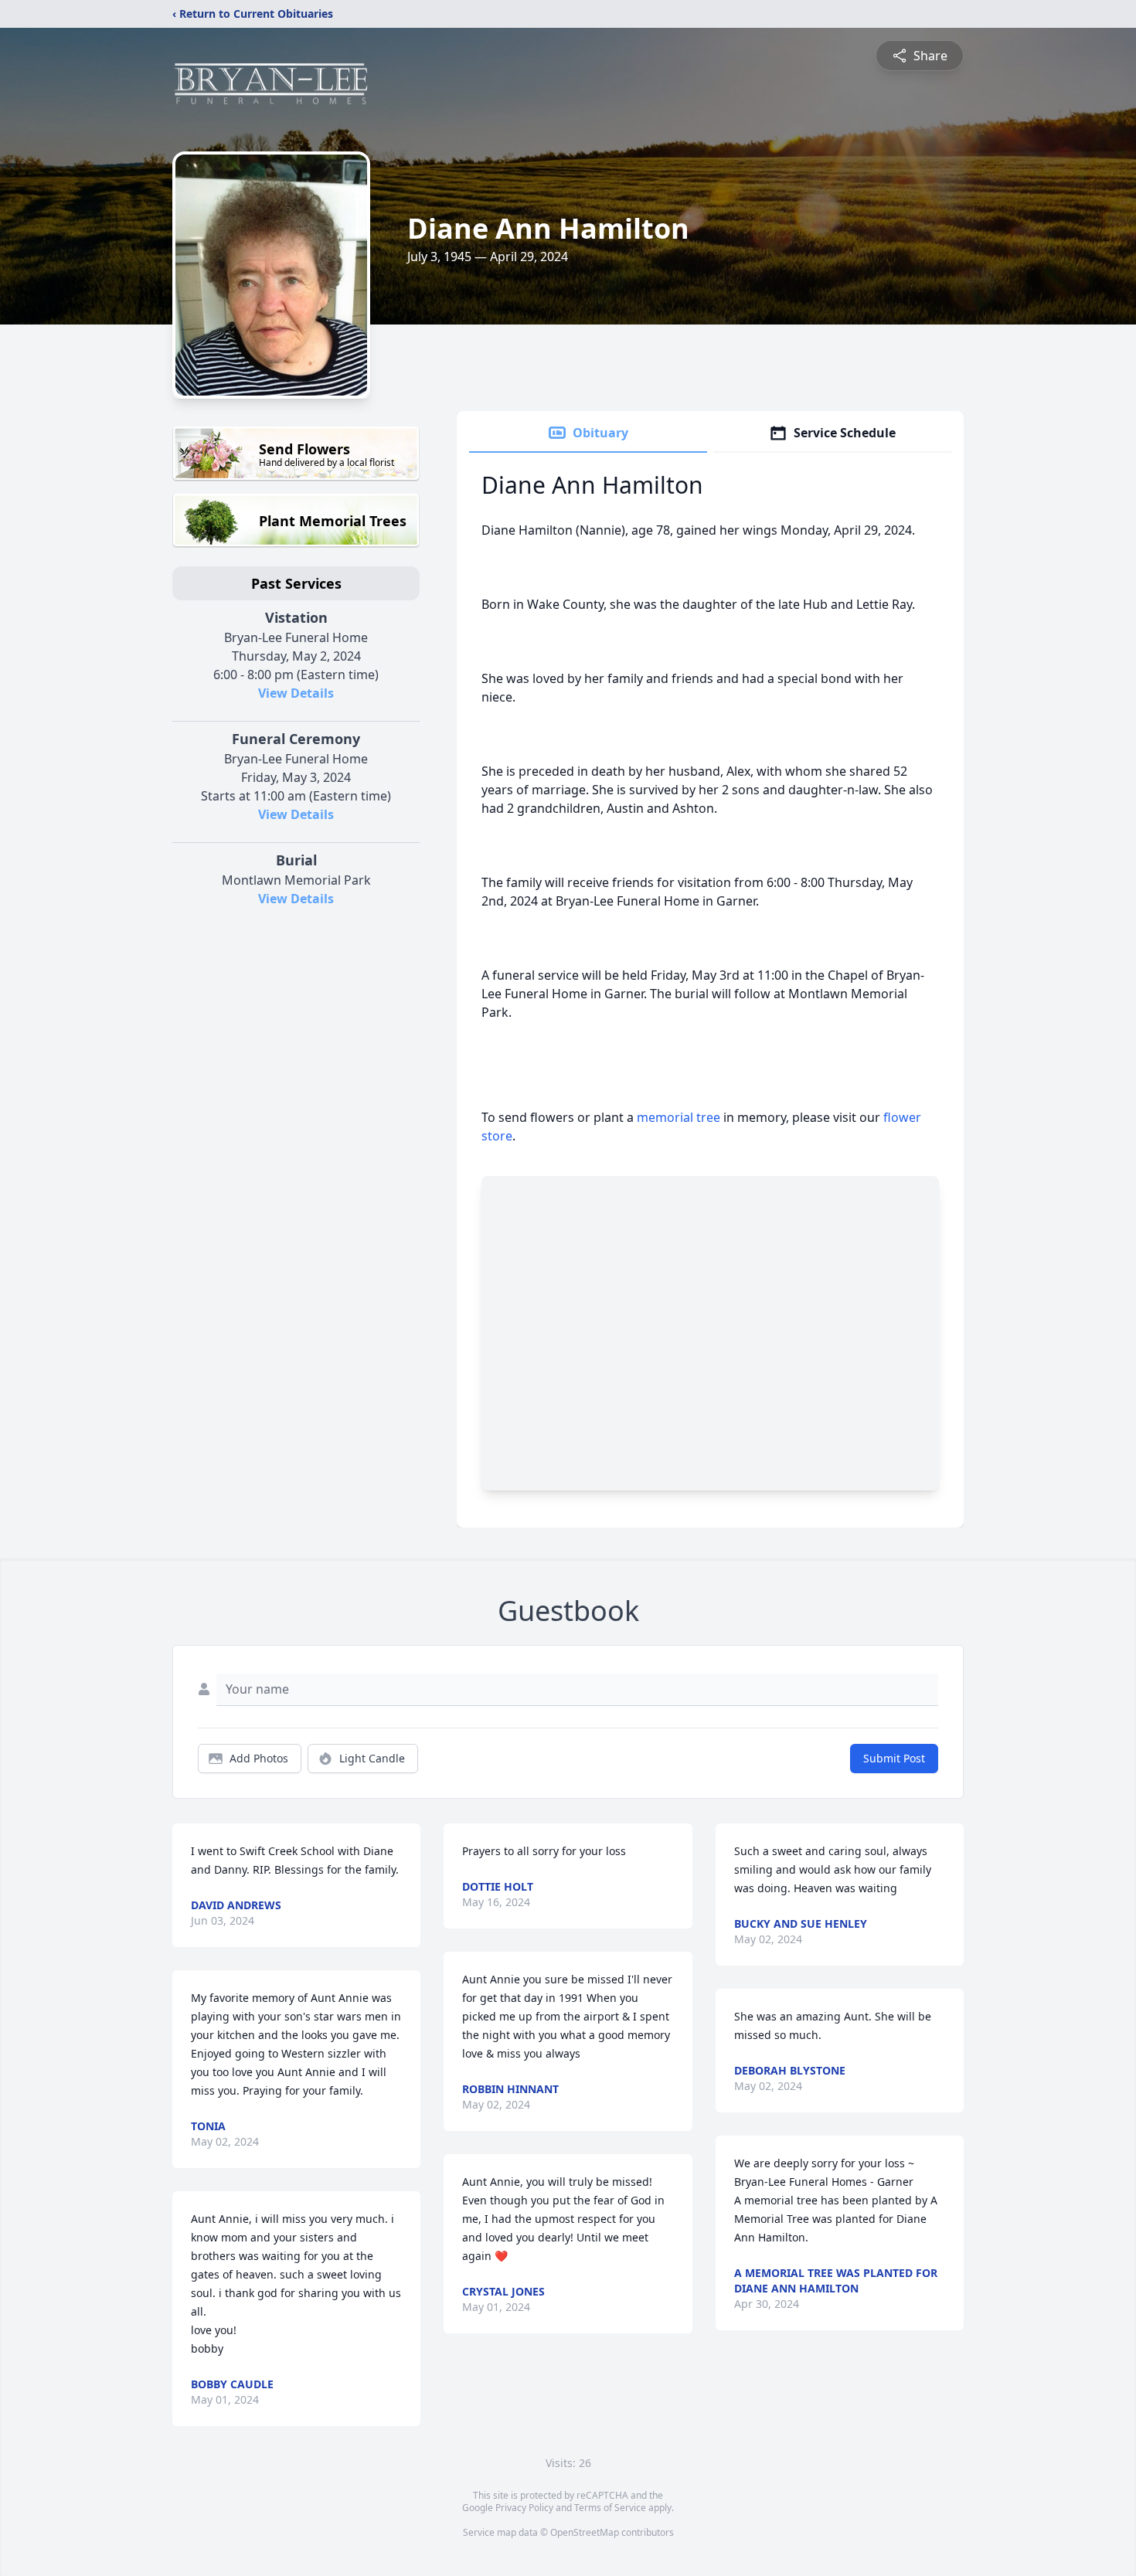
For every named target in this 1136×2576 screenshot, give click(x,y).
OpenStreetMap (585, 2532)
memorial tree (679, 1117)
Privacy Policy (524, 2508)
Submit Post (894, 1758)
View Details (296, 693)
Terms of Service (610, 2508)
